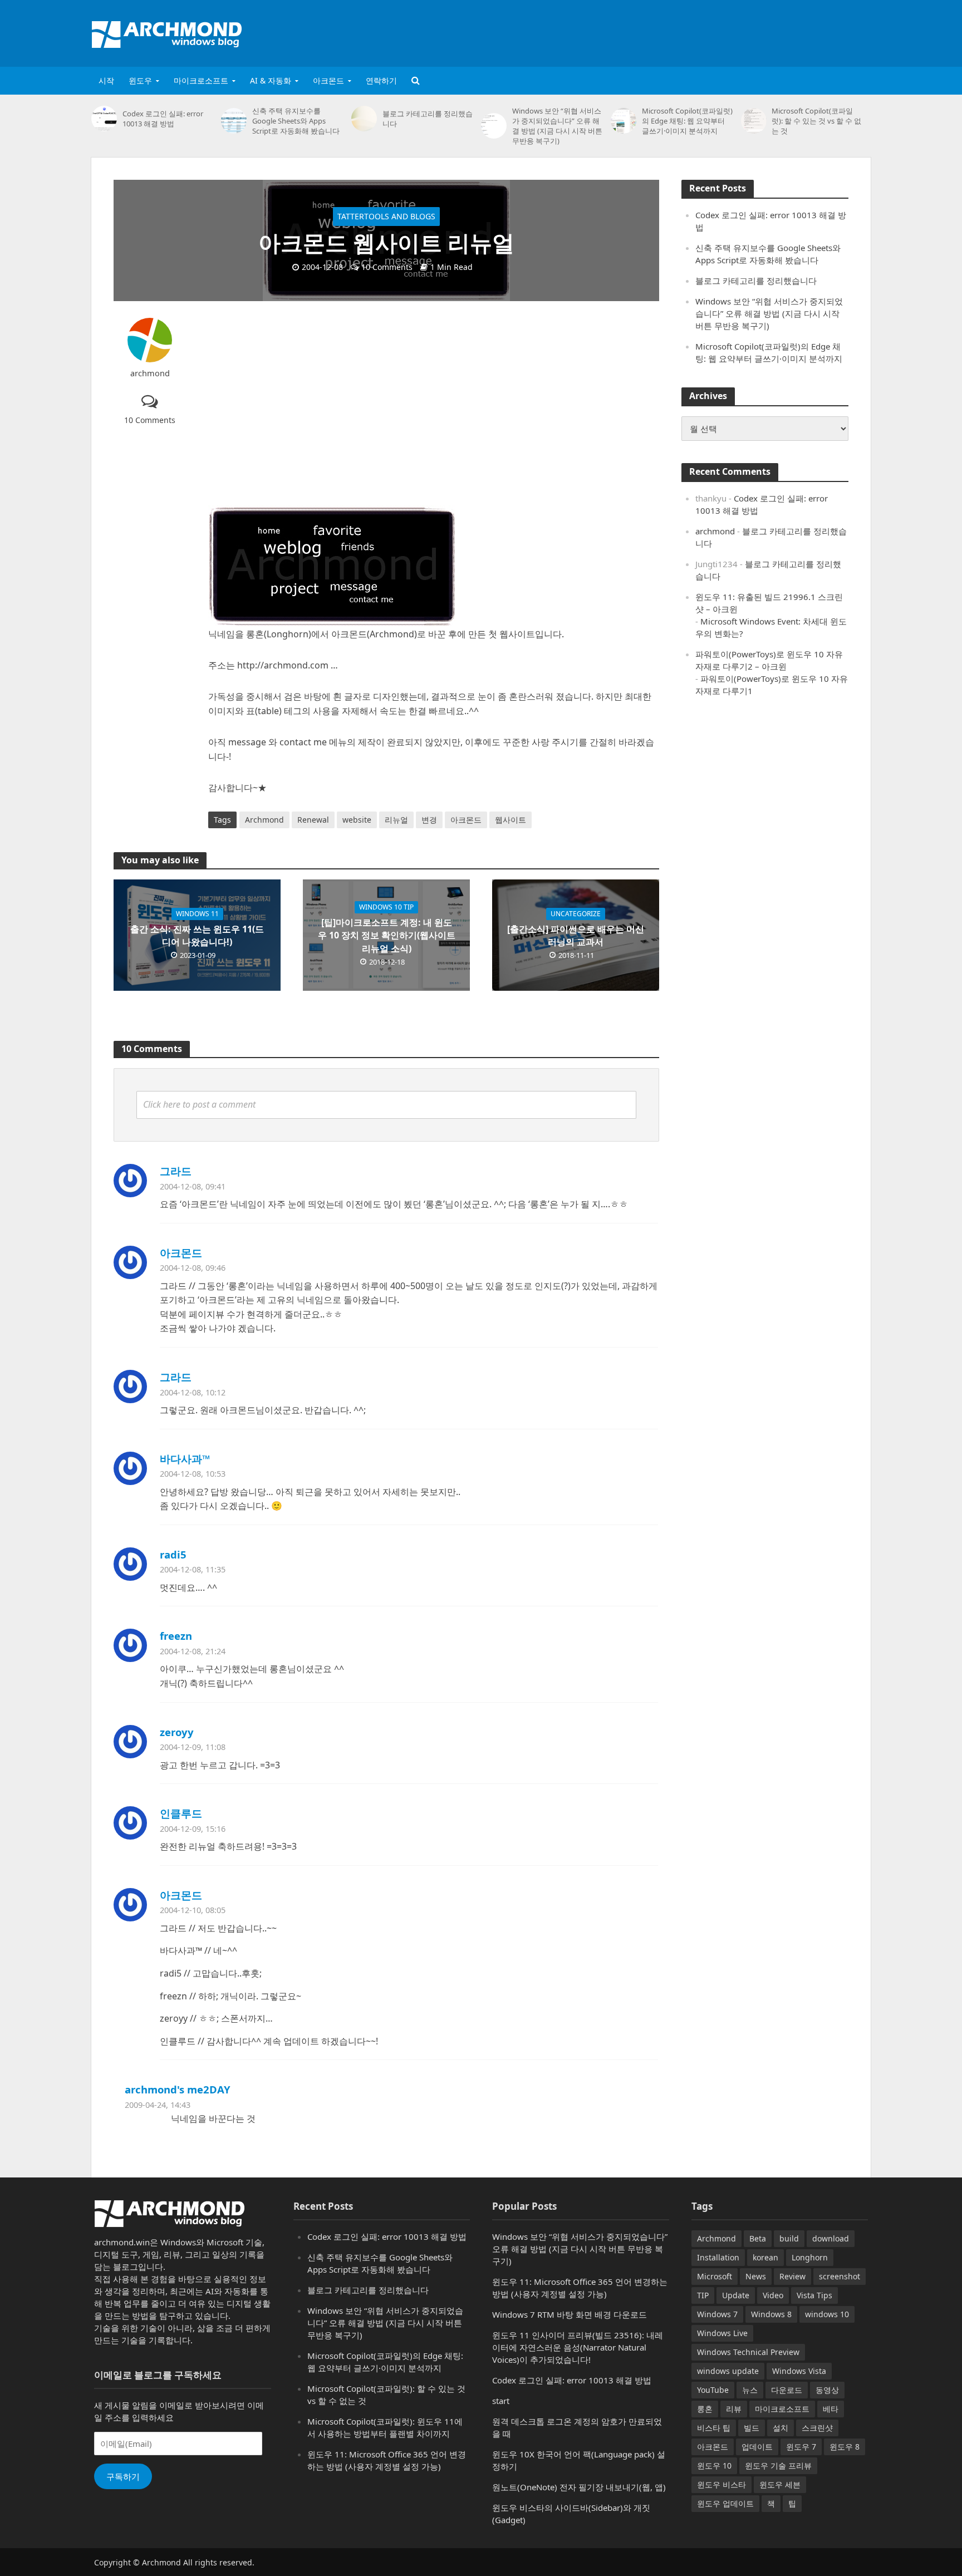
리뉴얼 (396, 820)
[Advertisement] (668, 31)
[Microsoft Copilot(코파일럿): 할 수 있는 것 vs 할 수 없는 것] (754, 121)
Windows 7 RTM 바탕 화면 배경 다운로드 (570, 2314)
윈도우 (140, 80)
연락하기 (381, 80)
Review (792, 2276)
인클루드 (181, 1813)
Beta (758, 2238)
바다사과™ (185, 1459)
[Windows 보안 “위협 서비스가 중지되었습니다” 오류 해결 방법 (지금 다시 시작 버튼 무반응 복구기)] (494, 126)
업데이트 (757, 2447)
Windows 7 (717, 2314)
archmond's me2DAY (178, 2089)
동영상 (827, 2390)
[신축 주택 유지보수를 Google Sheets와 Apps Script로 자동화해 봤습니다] (234, 121)
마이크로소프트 (201, 80)
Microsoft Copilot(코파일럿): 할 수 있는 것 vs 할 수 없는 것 (816, 121)
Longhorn (810, 2257)
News (756, 2276)
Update (736, 2295)
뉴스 (750, 2390)
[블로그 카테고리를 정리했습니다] (364, 119)
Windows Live (722, 2333)
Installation (718, 2257)
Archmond (264, 820)
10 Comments (387, 267)
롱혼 (705, 2409)
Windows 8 (771, 2314)
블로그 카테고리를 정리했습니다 (428, 119)
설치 (781, 2428)
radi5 (173, 1554)
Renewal (313, 820)
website (357, 820)
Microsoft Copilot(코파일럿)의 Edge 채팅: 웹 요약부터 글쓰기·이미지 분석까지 (687, 121)
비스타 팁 (714, 2428)
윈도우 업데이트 (725, 2503)
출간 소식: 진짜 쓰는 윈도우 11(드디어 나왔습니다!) (197, 935)
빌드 (752, 2428)
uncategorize (576, 914)
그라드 (176, 1171)
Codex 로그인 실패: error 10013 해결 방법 (163, 119)
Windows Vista (799, 2371)
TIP (703, 2295)
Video (773, 2295)
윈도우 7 (801, 2447)
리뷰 (734, 2409)
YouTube (713, 2390)
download (831, 2238)
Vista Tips (814, 2295)
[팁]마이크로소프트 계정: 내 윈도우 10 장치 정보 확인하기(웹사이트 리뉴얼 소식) (387, 935)
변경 (429, 820)
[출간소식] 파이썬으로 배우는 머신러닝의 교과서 (576, 935)
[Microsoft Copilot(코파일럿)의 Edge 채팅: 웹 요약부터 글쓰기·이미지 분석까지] (624, 121)
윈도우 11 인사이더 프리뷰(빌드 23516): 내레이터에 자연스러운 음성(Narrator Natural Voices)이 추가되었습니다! (578, 2347)
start (501, 2401)
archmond (150, 373)
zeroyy (177, 1732)
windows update (728, 2371)
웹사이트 (511, 820)
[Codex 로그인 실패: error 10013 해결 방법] (104, 119)
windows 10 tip (386, 907)
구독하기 (123, 2476)
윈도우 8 (845, 2447)
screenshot (840, 2276)
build (789, 2238)
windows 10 (827, 2314)
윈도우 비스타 (721, 2484)
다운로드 (787, 2390)
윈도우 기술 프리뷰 (778, 2466)
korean (765, 2257)
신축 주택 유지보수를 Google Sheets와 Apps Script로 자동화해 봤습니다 (296, 121)
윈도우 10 (714, 2466)
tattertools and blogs (386, 216)
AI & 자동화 (271, 80)
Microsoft (715, 2276)
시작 (106, 80)
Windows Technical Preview (748, 2352)
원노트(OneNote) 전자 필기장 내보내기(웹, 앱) (579, 2487)
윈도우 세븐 (780, 2484)
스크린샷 (817, 2428)
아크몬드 (328, 80)
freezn (176, 1636)
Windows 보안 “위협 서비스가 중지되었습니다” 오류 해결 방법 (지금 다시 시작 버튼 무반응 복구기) (557, 126)
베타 (831, 2409)
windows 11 (197, 914)
